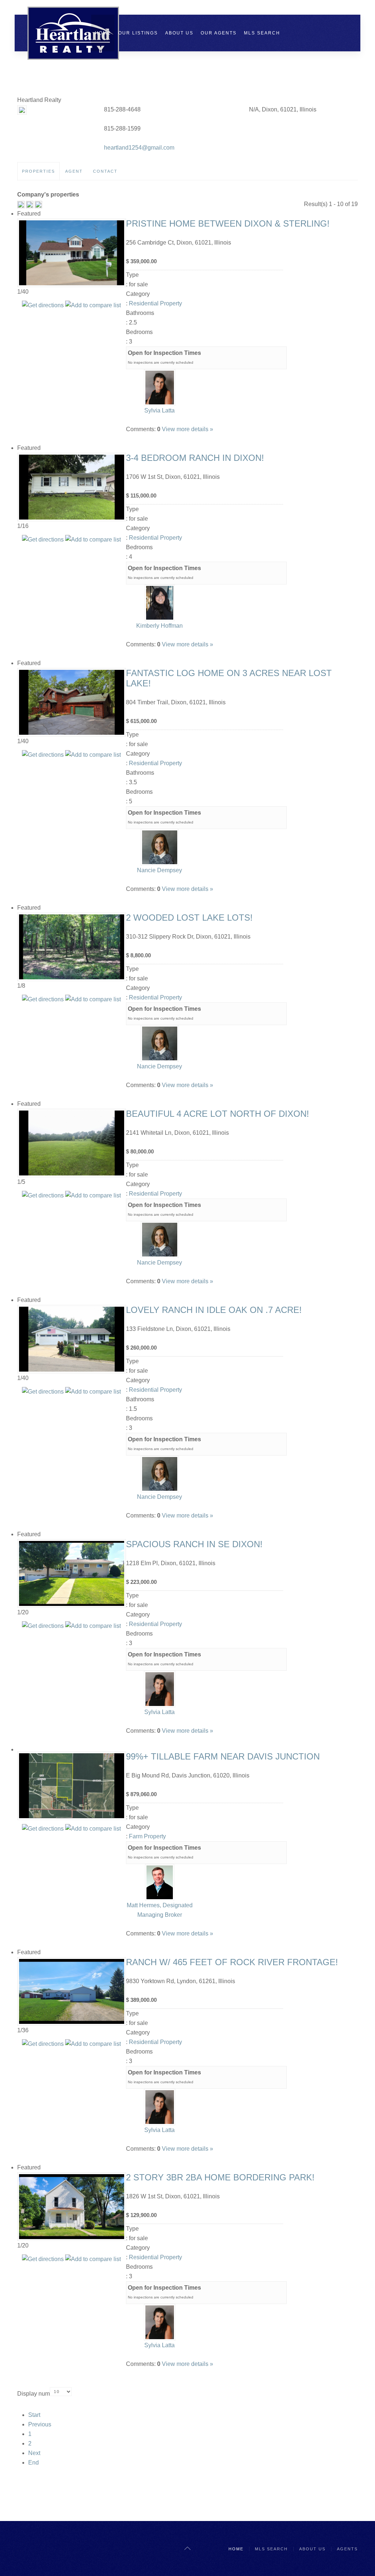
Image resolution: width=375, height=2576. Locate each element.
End (34, 2463)
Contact (105, 171)
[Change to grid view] (22, 204)
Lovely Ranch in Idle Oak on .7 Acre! (214, 1310)
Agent (74, 171)
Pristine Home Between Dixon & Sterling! (228, 223)
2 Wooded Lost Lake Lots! (189, 918)
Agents (347, 2549)
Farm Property (147, 1836)
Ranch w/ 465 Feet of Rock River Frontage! (232, 1962)
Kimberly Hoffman (159, 626)
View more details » (187, 429)
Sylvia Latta (159, 410)
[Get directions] (43, 305)
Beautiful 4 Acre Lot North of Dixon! (218, 1114)
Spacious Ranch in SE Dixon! (194, 1544)
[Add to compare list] (93, 305)
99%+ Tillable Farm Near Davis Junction (223, 1756)
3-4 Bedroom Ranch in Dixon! (195, 458)
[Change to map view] (30, 204)
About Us (179, 33)
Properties (38, 171)
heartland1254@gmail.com (139, 148)
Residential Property (155, 303)
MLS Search (262, 33)
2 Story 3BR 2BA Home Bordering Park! (220, 2177)
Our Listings (138, 33)
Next (34, 2453)
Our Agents (219, 33)
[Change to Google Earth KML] (38, 204)
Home (103, 33)
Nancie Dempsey (159, 870)
